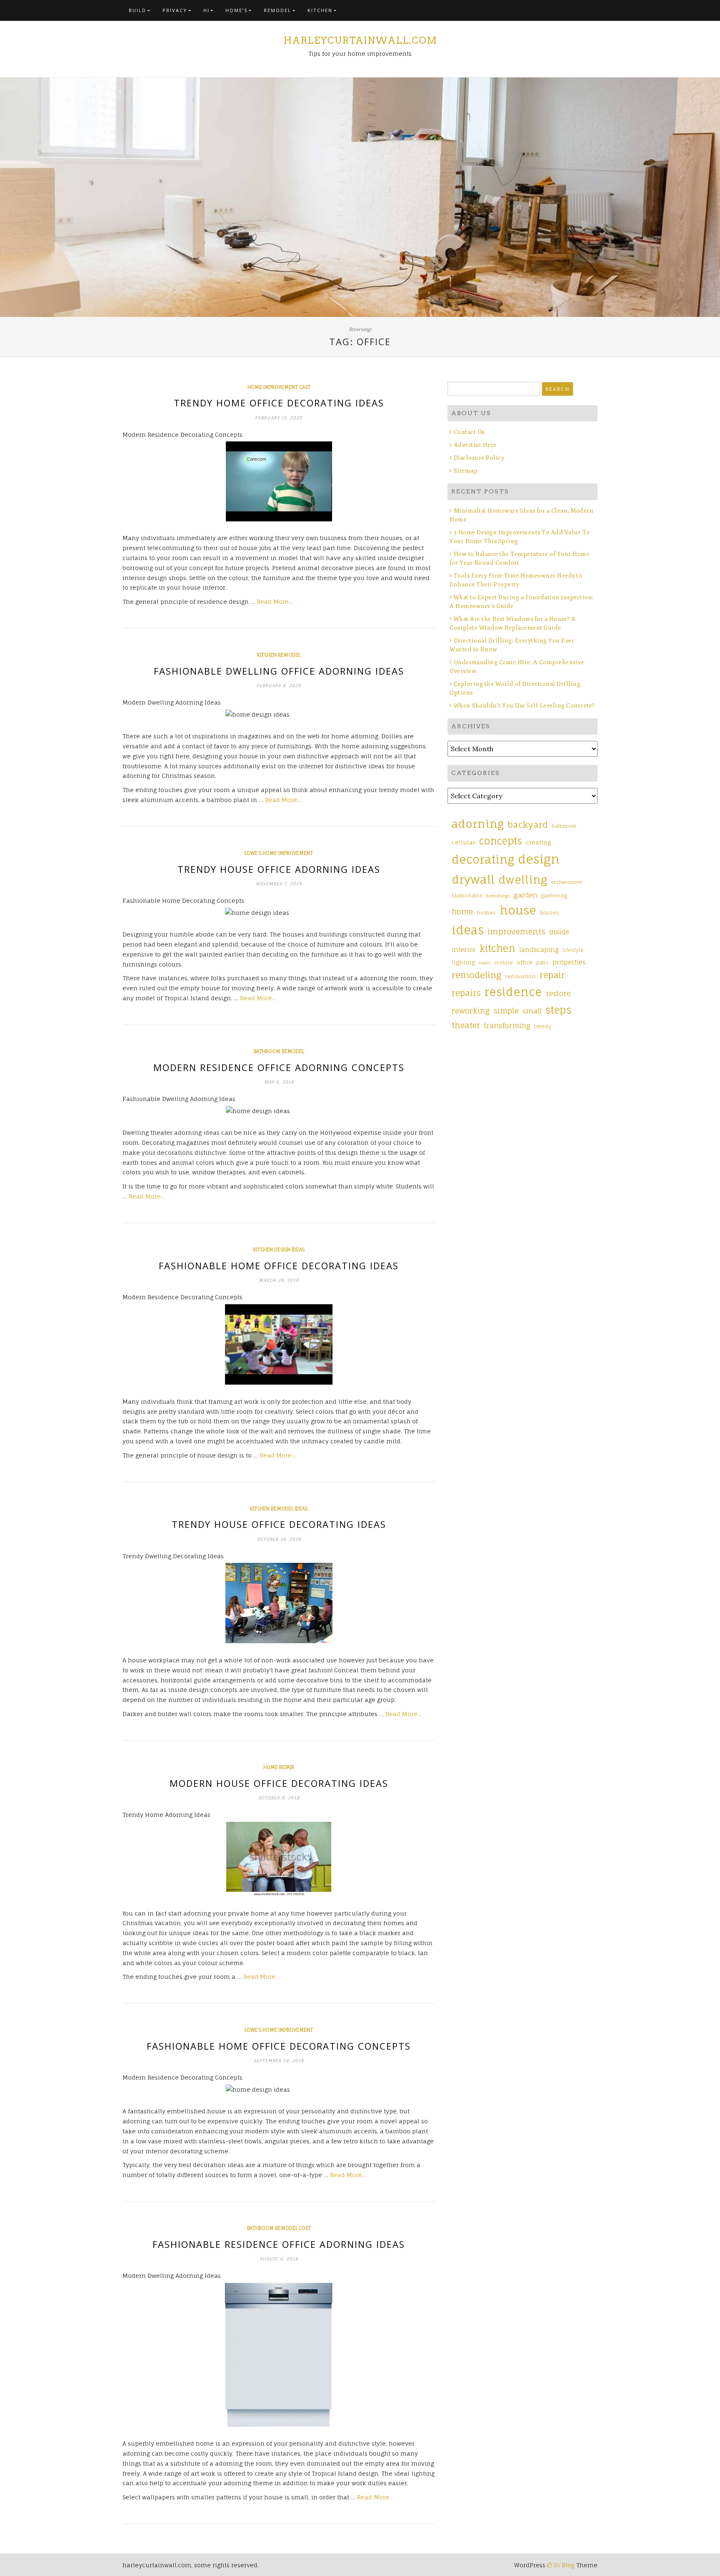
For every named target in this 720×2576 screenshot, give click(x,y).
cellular (464, 842)
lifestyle (573, 950)
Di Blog (563, 2565)
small (532, 1011)
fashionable (467, 896)
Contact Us (469, 432)
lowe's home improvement (279, 853)
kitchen (497, 948)
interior (464, 950)
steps (558, 1010)
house (518, 910)
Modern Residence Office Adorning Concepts (279, 1067)
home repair (279, 1767)
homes (486, 913)
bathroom (564, 826)
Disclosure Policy (479, 458)
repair (552, 975)
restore (558, 993)
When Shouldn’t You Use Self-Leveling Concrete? (525, 706)
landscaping (539, 950)
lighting (463, 962)
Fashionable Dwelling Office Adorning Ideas (279, 671)
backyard (528, 825)
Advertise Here (475, 445)
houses (549, 913)
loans (485, 963)
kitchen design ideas (279, 1250)
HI (206, 10)
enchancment (566, 882)
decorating (483, 859)
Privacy (175, 10)
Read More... (275, 602)
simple (506, 1011)
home (462, 912)
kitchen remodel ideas (279, 1509)
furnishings (498, 896)
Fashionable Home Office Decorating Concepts (279, 2046)
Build (137, 10)
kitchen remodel (279, 655)
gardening (554, 896)
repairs (466, 993)
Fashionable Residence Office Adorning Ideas (279, 2244)
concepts (501, 841)
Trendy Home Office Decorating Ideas (279, 403)
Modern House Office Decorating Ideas (279, 1783)
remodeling (476, 975)
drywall (473, 879)
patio (542, 963)
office (525, 962)
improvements (516, 932)
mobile (504, 963)
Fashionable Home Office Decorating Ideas (279, 1266)
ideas (468, 930)
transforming (507, 1025)
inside (559, 932)
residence (513, 992)
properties (569, 962)
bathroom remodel (279, 1051)
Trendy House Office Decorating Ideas (279, 1524)
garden (526, 895)
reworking (471, 1011)
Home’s (236, 10)
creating (538, 842)
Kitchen (320, 10)
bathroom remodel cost (279, 2228)
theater (466, 1025)
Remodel (277, 10)
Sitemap (466, 471)
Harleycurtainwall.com (360, 40)
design (539, 859)
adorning (478, 824)
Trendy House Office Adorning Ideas (279, 869)
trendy (543, 1026)
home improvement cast (279, 387)
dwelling (523, 879)
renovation (520, 976)
